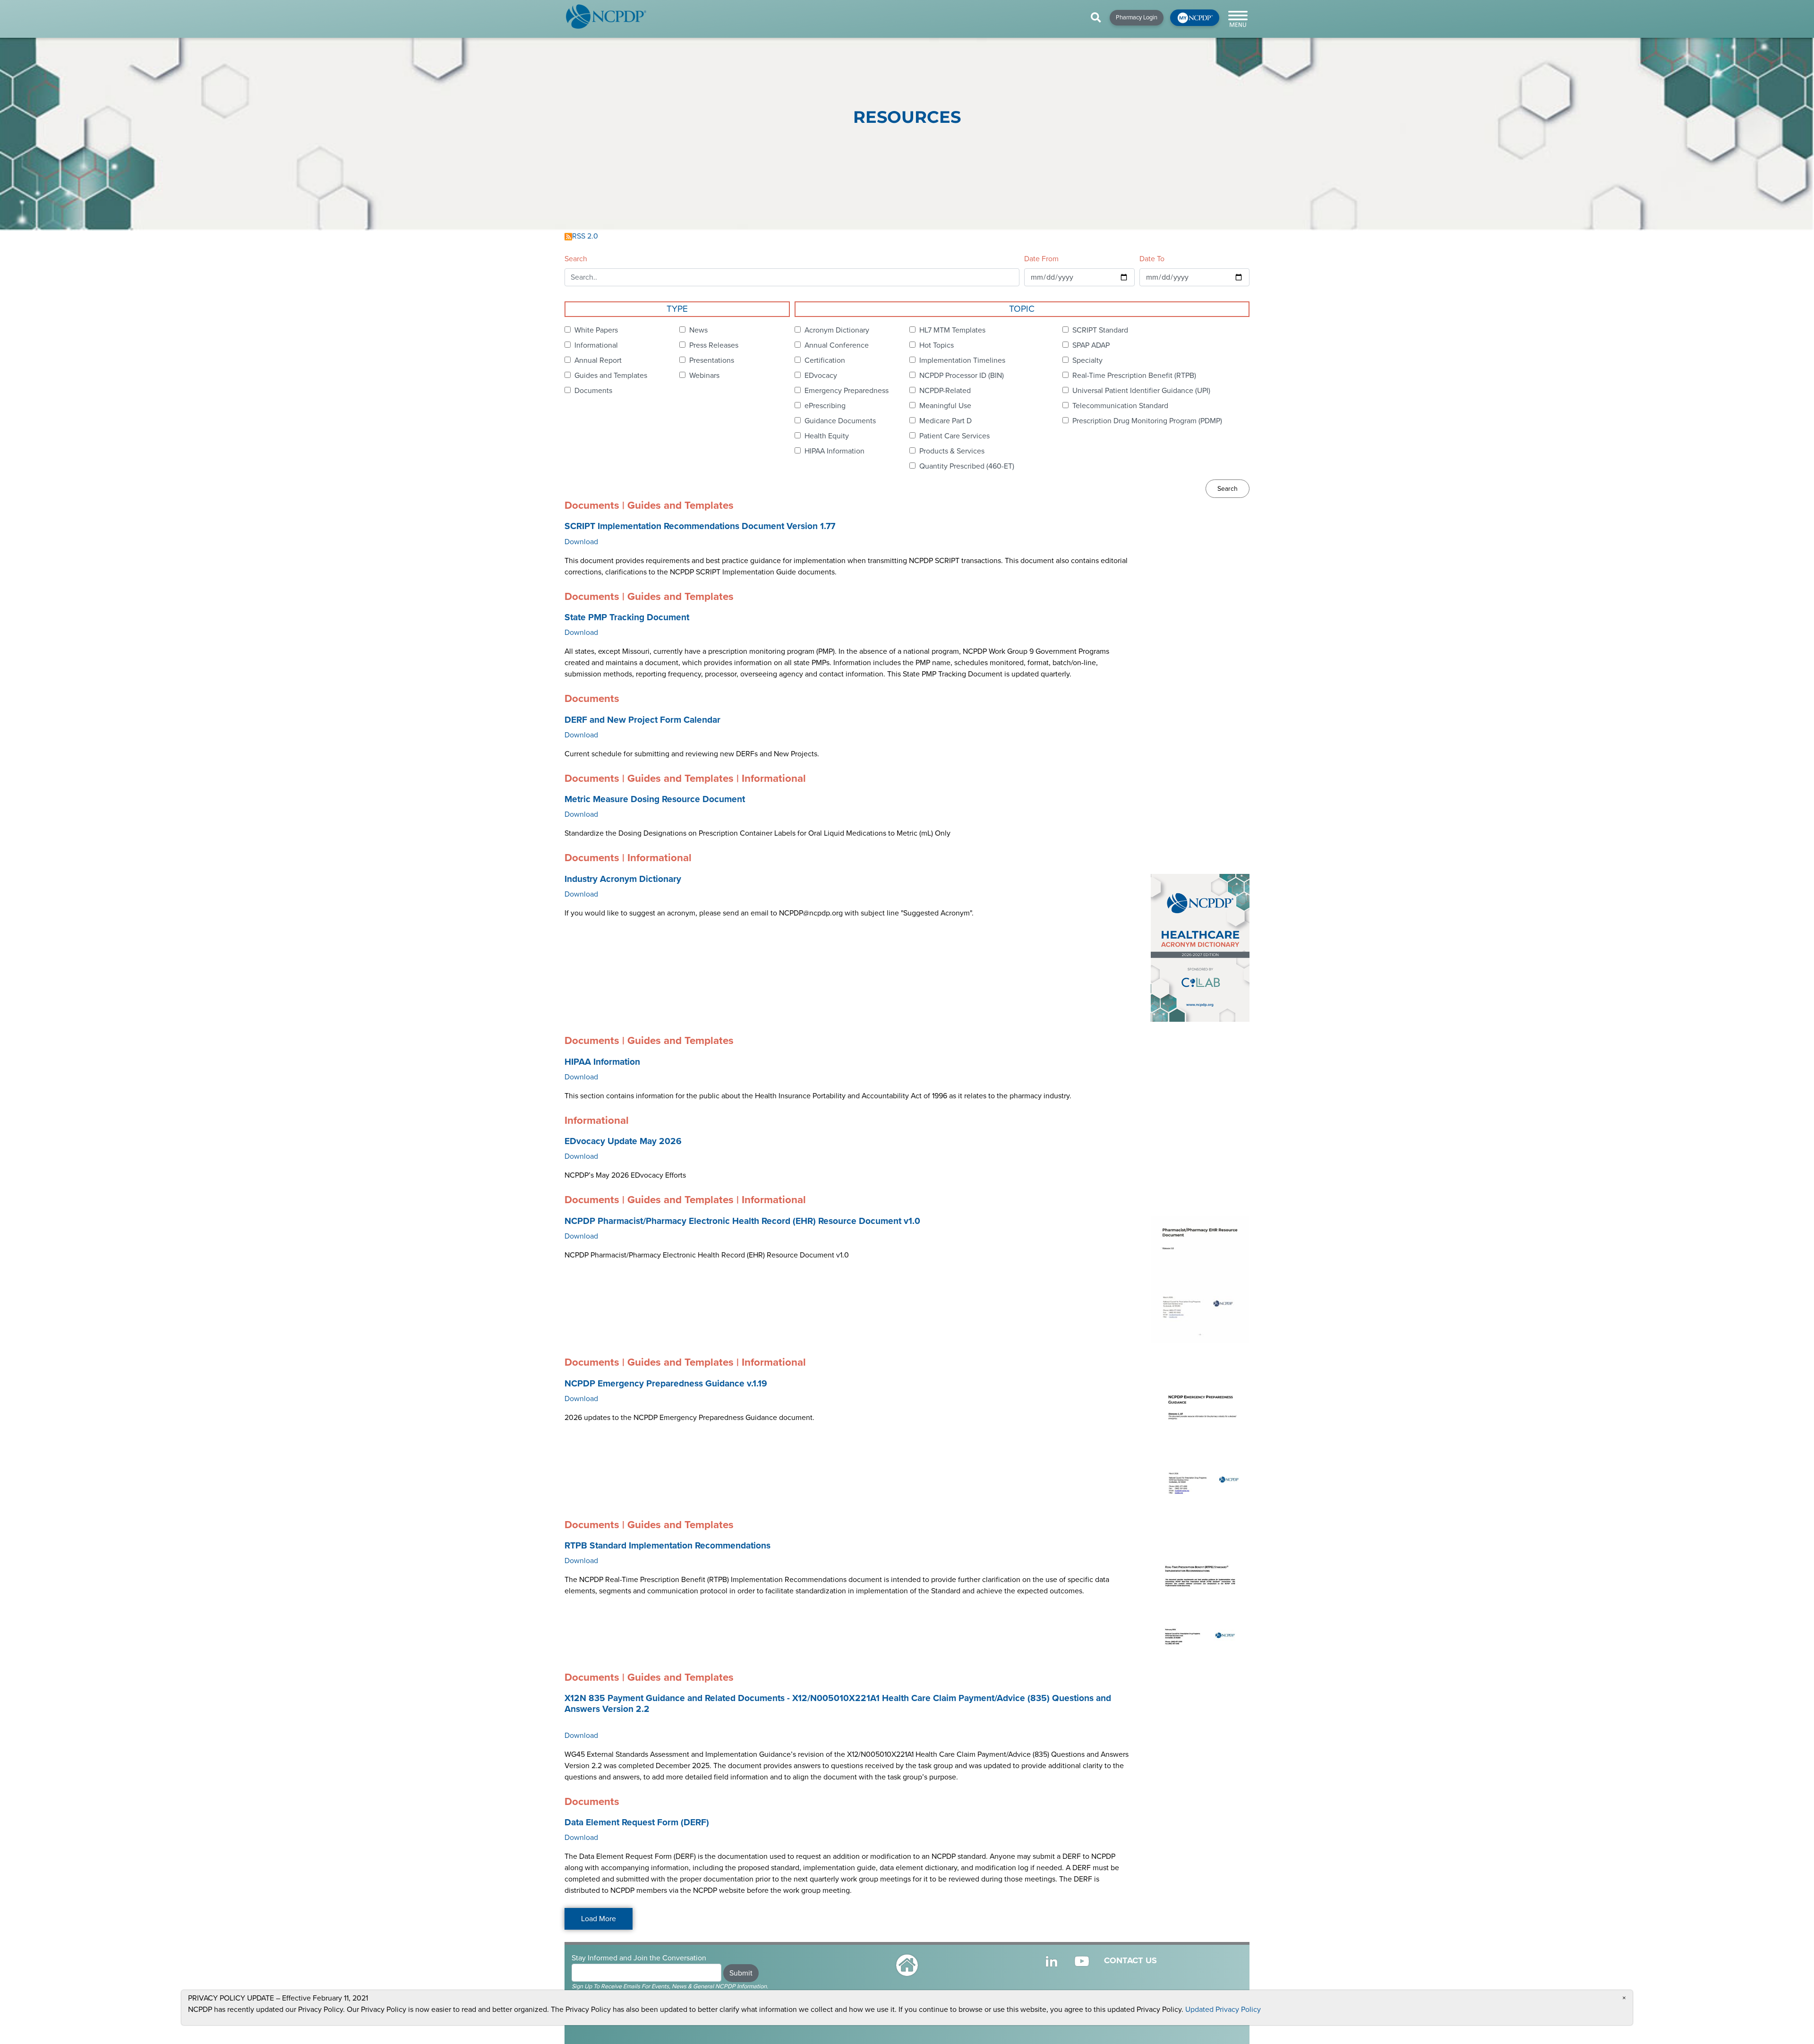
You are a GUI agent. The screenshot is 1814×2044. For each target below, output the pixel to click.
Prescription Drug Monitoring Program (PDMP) (1147, 421)
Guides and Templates (611, 376)
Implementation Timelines (962, 360)
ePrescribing (825, 406)
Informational (596, 345)
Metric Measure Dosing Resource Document (655, 799)
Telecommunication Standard (1120, 406)
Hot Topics (937, 345)
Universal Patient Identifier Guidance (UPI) (1141, 391)
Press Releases (714, 345)
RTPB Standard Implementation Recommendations (667, 1546)
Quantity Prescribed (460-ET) (967, 466)
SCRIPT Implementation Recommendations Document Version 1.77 (700, 526)
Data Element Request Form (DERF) (637, 1822)
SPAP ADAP (1091, 345)
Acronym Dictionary (837, 330)
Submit (741, 1973)
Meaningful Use (945, 406)
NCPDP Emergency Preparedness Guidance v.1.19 (666, 1384)
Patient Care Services (954, 436)
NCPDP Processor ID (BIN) (962, 376)
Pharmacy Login (1137, 17)
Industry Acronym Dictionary (623, 879)
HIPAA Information (834, 451)
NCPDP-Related (945, 391)
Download (581, 542)
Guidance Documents (840, 421)
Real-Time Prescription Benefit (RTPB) (1134, 376)
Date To (1152, 259)
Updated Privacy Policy (1223, 2010)
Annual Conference (837, 345)
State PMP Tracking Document (627, 617)
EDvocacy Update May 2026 (623, 1141)
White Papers (596, 330)
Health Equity (827, 436)
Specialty (1087, 360)
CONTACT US (1130, 1960)
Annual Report (598, 360)
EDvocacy (821, 376)
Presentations (712, 360)
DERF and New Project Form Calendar (642, 720)
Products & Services (952, 451)
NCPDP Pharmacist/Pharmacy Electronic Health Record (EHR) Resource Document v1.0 (742, 1221)
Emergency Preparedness (847, 391)
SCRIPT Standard (1100, 330)
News (698, 330)
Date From (1041, 259)
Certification (825, 360)
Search (576, 259)
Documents (593, 391)
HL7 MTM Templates (952, 330)
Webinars (704, 376)
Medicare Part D (946, 421)
